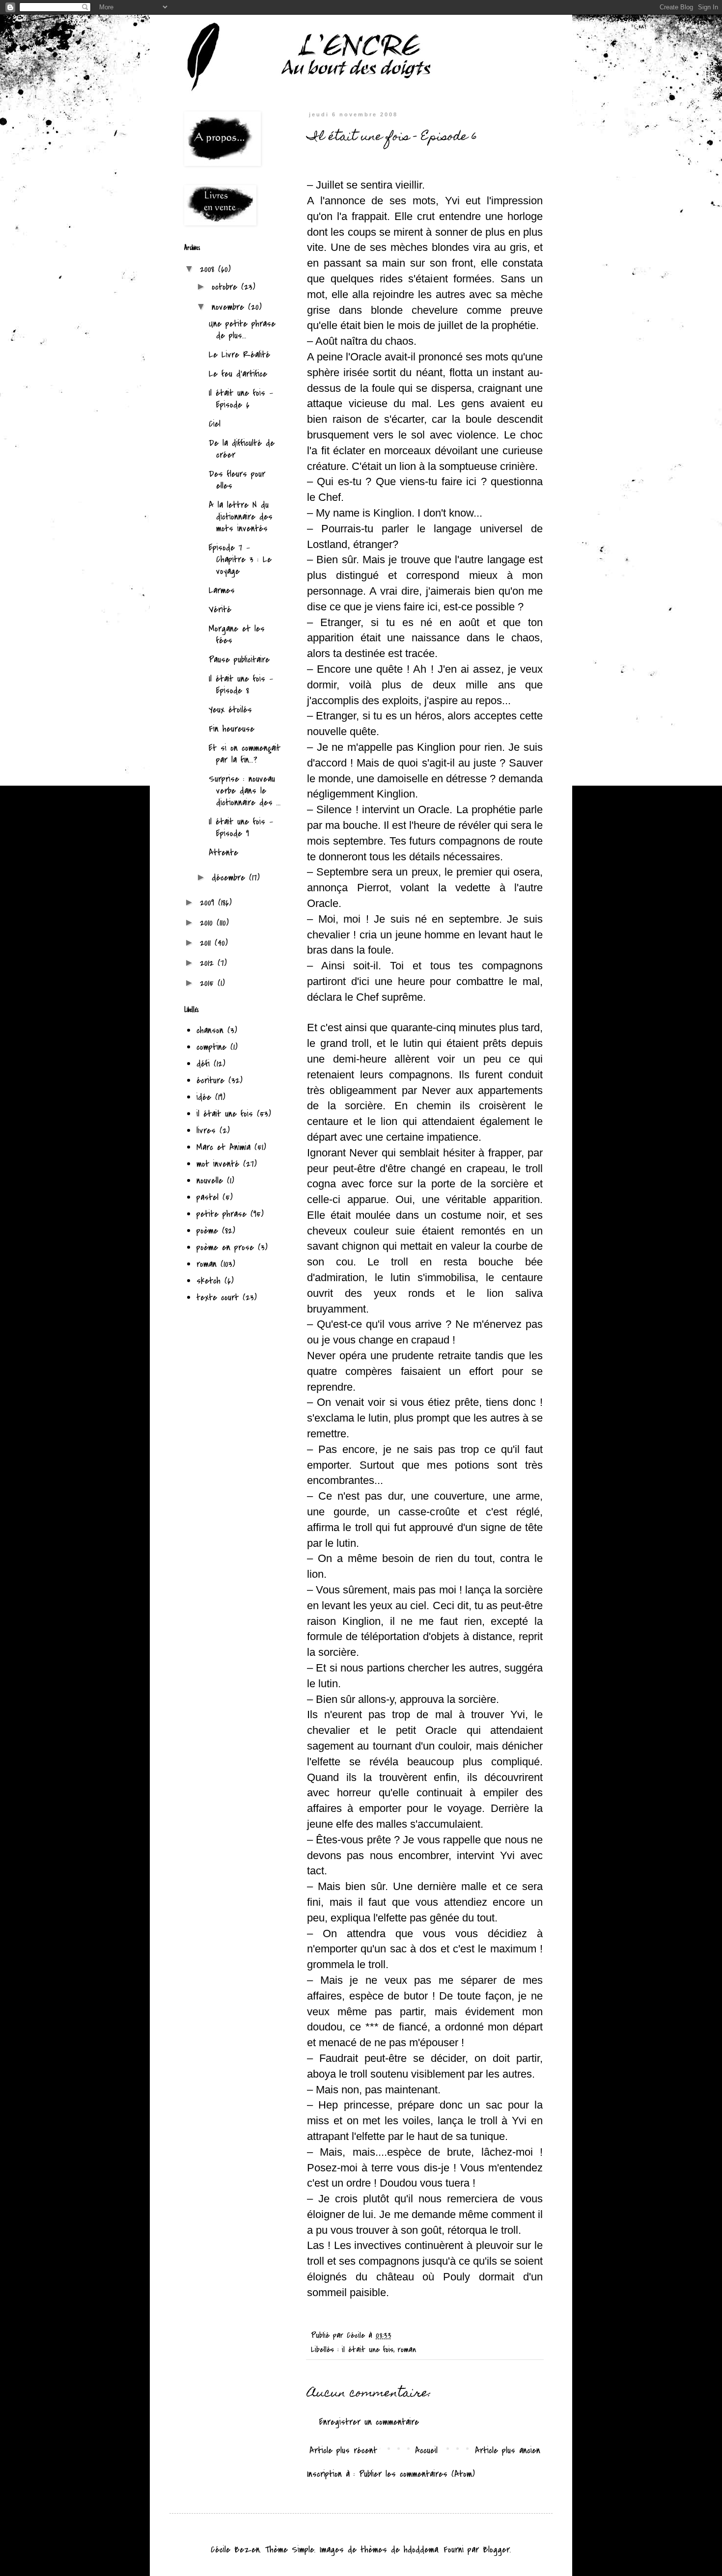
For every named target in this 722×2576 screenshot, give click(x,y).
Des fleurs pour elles (237, 480)
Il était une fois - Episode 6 (241, 399)
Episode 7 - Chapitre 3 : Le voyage (240, 560)
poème (207, 1231)
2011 (207, 943)
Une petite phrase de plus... (242, 330)
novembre (230, 307)
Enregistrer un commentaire (369, 2422)
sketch (208, 1281)
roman (407, 2350)
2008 (209, 269)
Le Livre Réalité (239, 355)
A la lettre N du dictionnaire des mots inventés (241, 517)
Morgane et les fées (237, 635)
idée (204, 1097)
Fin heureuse (232, 729)
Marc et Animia (223, 1147)
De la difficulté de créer (242, 449)
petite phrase (222, 1214)
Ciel (215, 424)
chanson (210, 1030)
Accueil (426, 2451)
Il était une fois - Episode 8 (241, 685)
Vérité (220, 610)
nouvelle (210, 1181)
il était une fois (368, 2350)
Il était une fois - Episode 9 (241, 828)
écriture (210, 1081)
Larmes (222, 590)
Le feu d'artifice (238, 374)
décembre (230, 878)
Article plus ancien (508, 2451)
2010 (208, 923)
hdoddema (421, 2550)
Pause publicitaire (239, 660)
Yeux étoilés (230, 710)
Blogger (496, 2550)
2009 (209, 903)
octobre (226, 287)
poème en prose (225, 1247)
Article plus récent (343, 2451)
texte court (218, 1298)
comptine (211, 1047)
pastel (208, 1197)
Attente (223, 853)
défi (203, 1064)
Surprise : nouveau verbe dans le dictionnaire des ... (245, 791)
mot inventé (218, 1164)
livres (206, 1131)
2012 (209, 963)
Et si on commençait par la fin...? (245, 754)
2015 (209, 983)
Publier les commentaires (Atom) (417, 2474)
